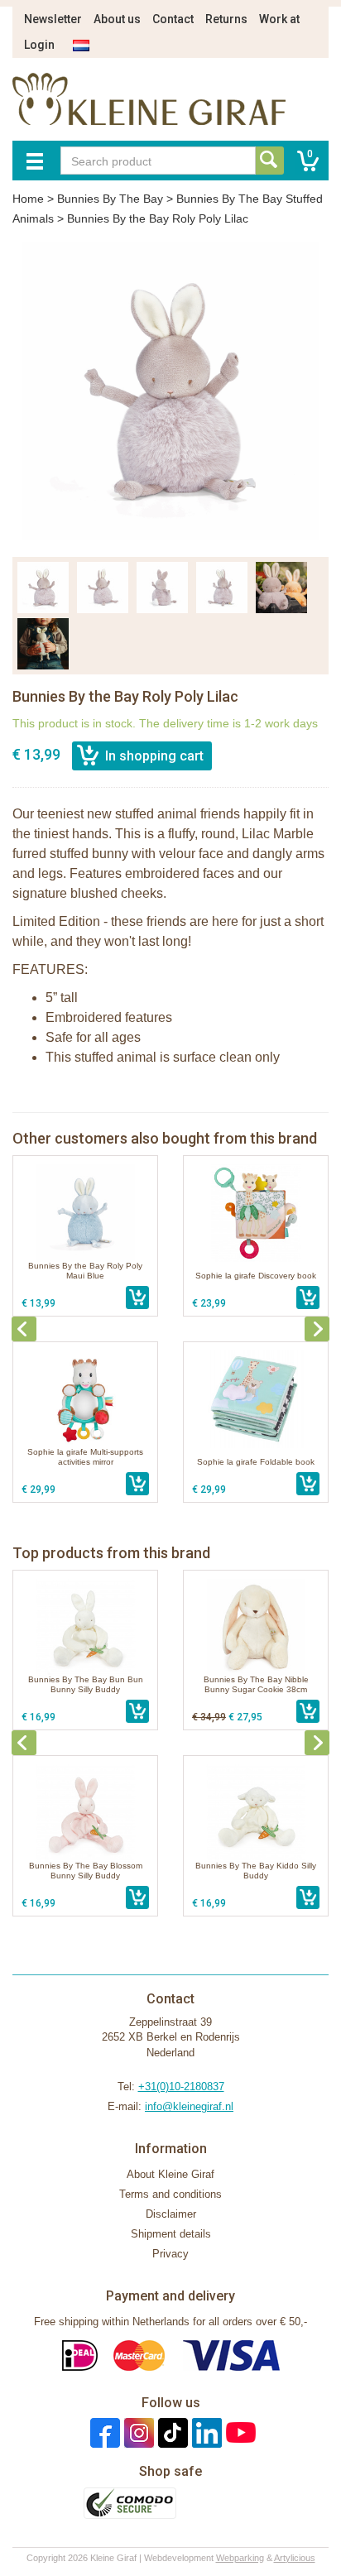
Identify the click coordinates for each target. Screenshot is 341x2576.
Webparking (240, 2558)
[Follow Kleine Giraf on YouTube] (239, 2432)
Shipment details (171, 2234)
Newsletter (53, 19)
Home (28, 199)
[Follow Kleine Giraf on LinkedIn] (205, 2432)
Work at (279, 19)
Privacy (170, 2254)
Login (39, 45)
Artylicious (295, 2558)
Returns (226, 19)
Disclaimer (171, 2214)
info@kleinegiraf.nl (189, 2106)
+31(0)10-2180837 (181, 2087)
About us (117, 19)
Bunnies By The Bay (110, 199)
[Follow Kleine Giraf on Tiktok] (171, 2432)
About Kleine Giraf (170, 2174)
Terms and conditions (170, 2194)
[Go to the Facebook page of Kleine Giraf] (103, 2432)
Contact (173, 19)
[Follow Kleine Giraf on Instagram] (137, 2432)
